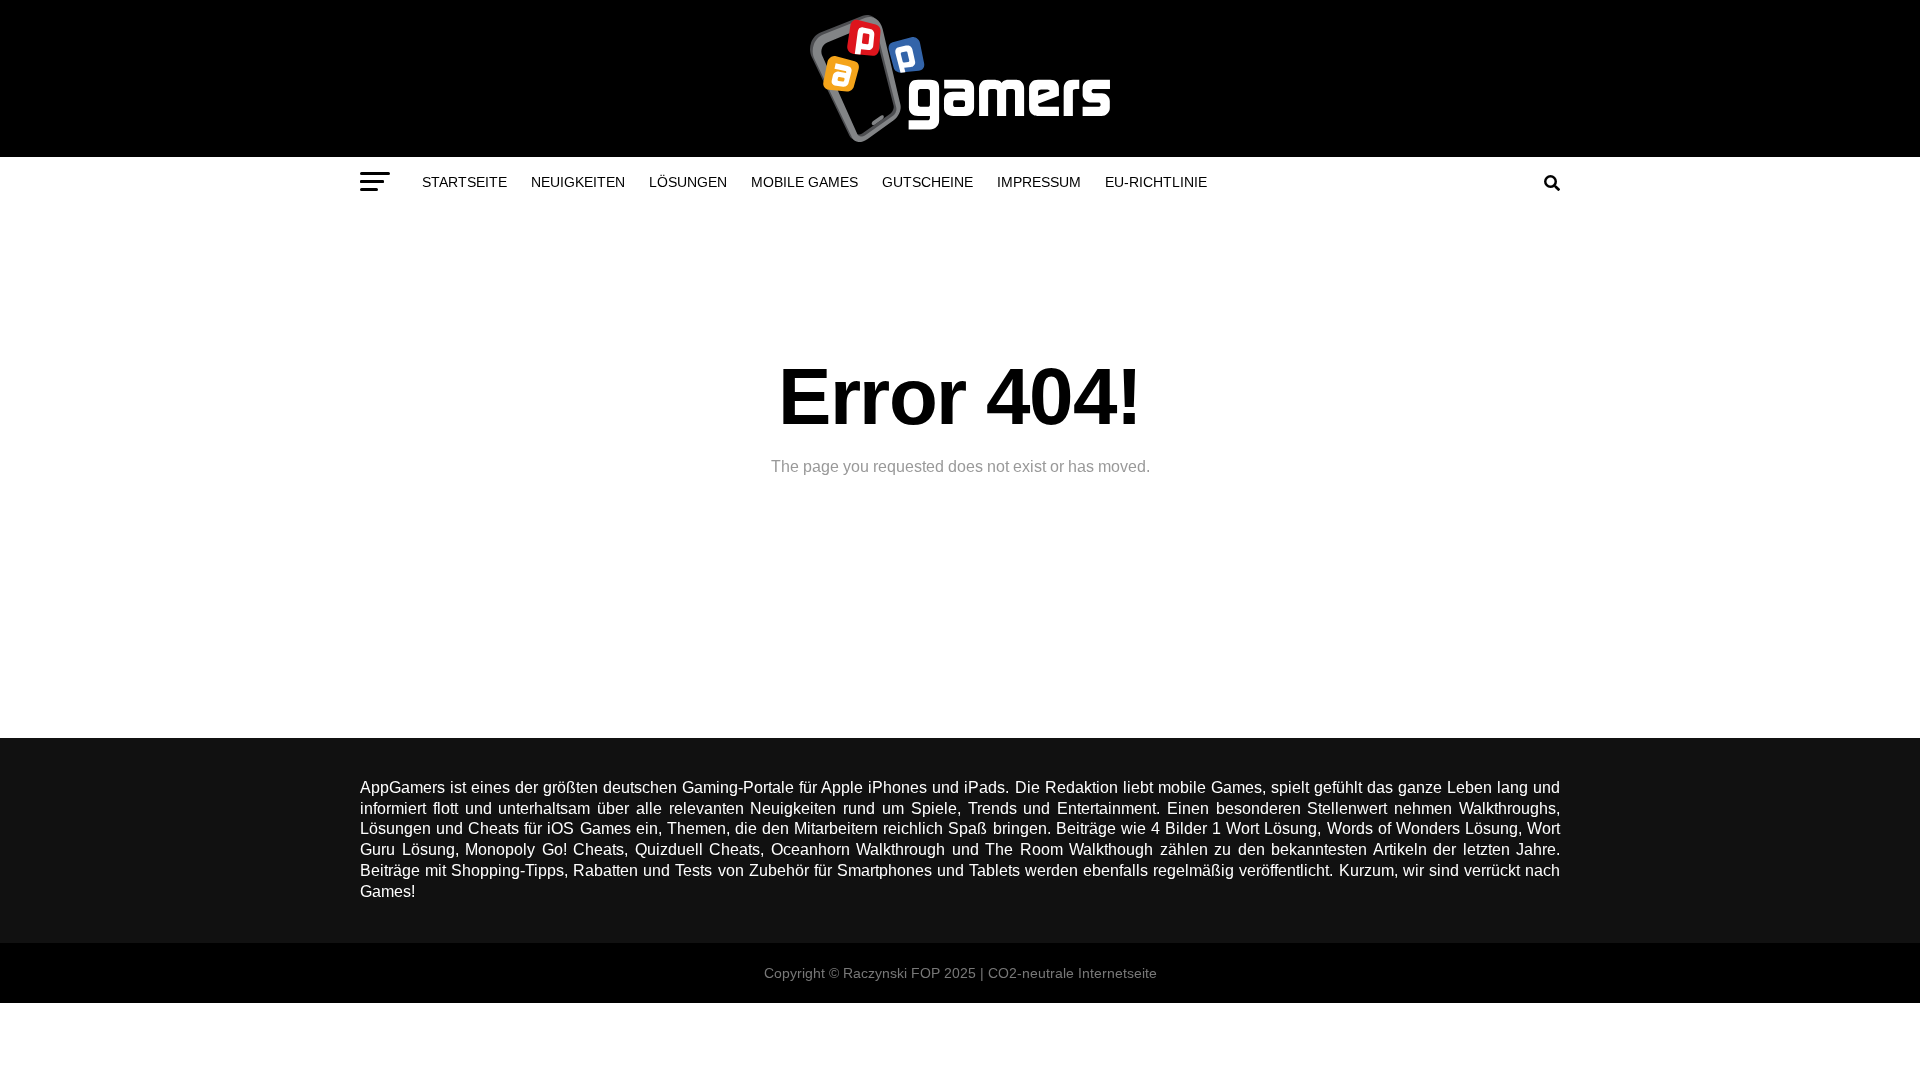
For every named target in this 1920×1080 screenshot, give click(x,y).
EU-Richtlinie (1156, 182)
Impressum (1039, 182)
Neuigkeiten (578, 182)
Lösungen (688, 182)
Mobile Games (804, 182)
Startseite (464, 182)
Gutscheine (927, 182)
